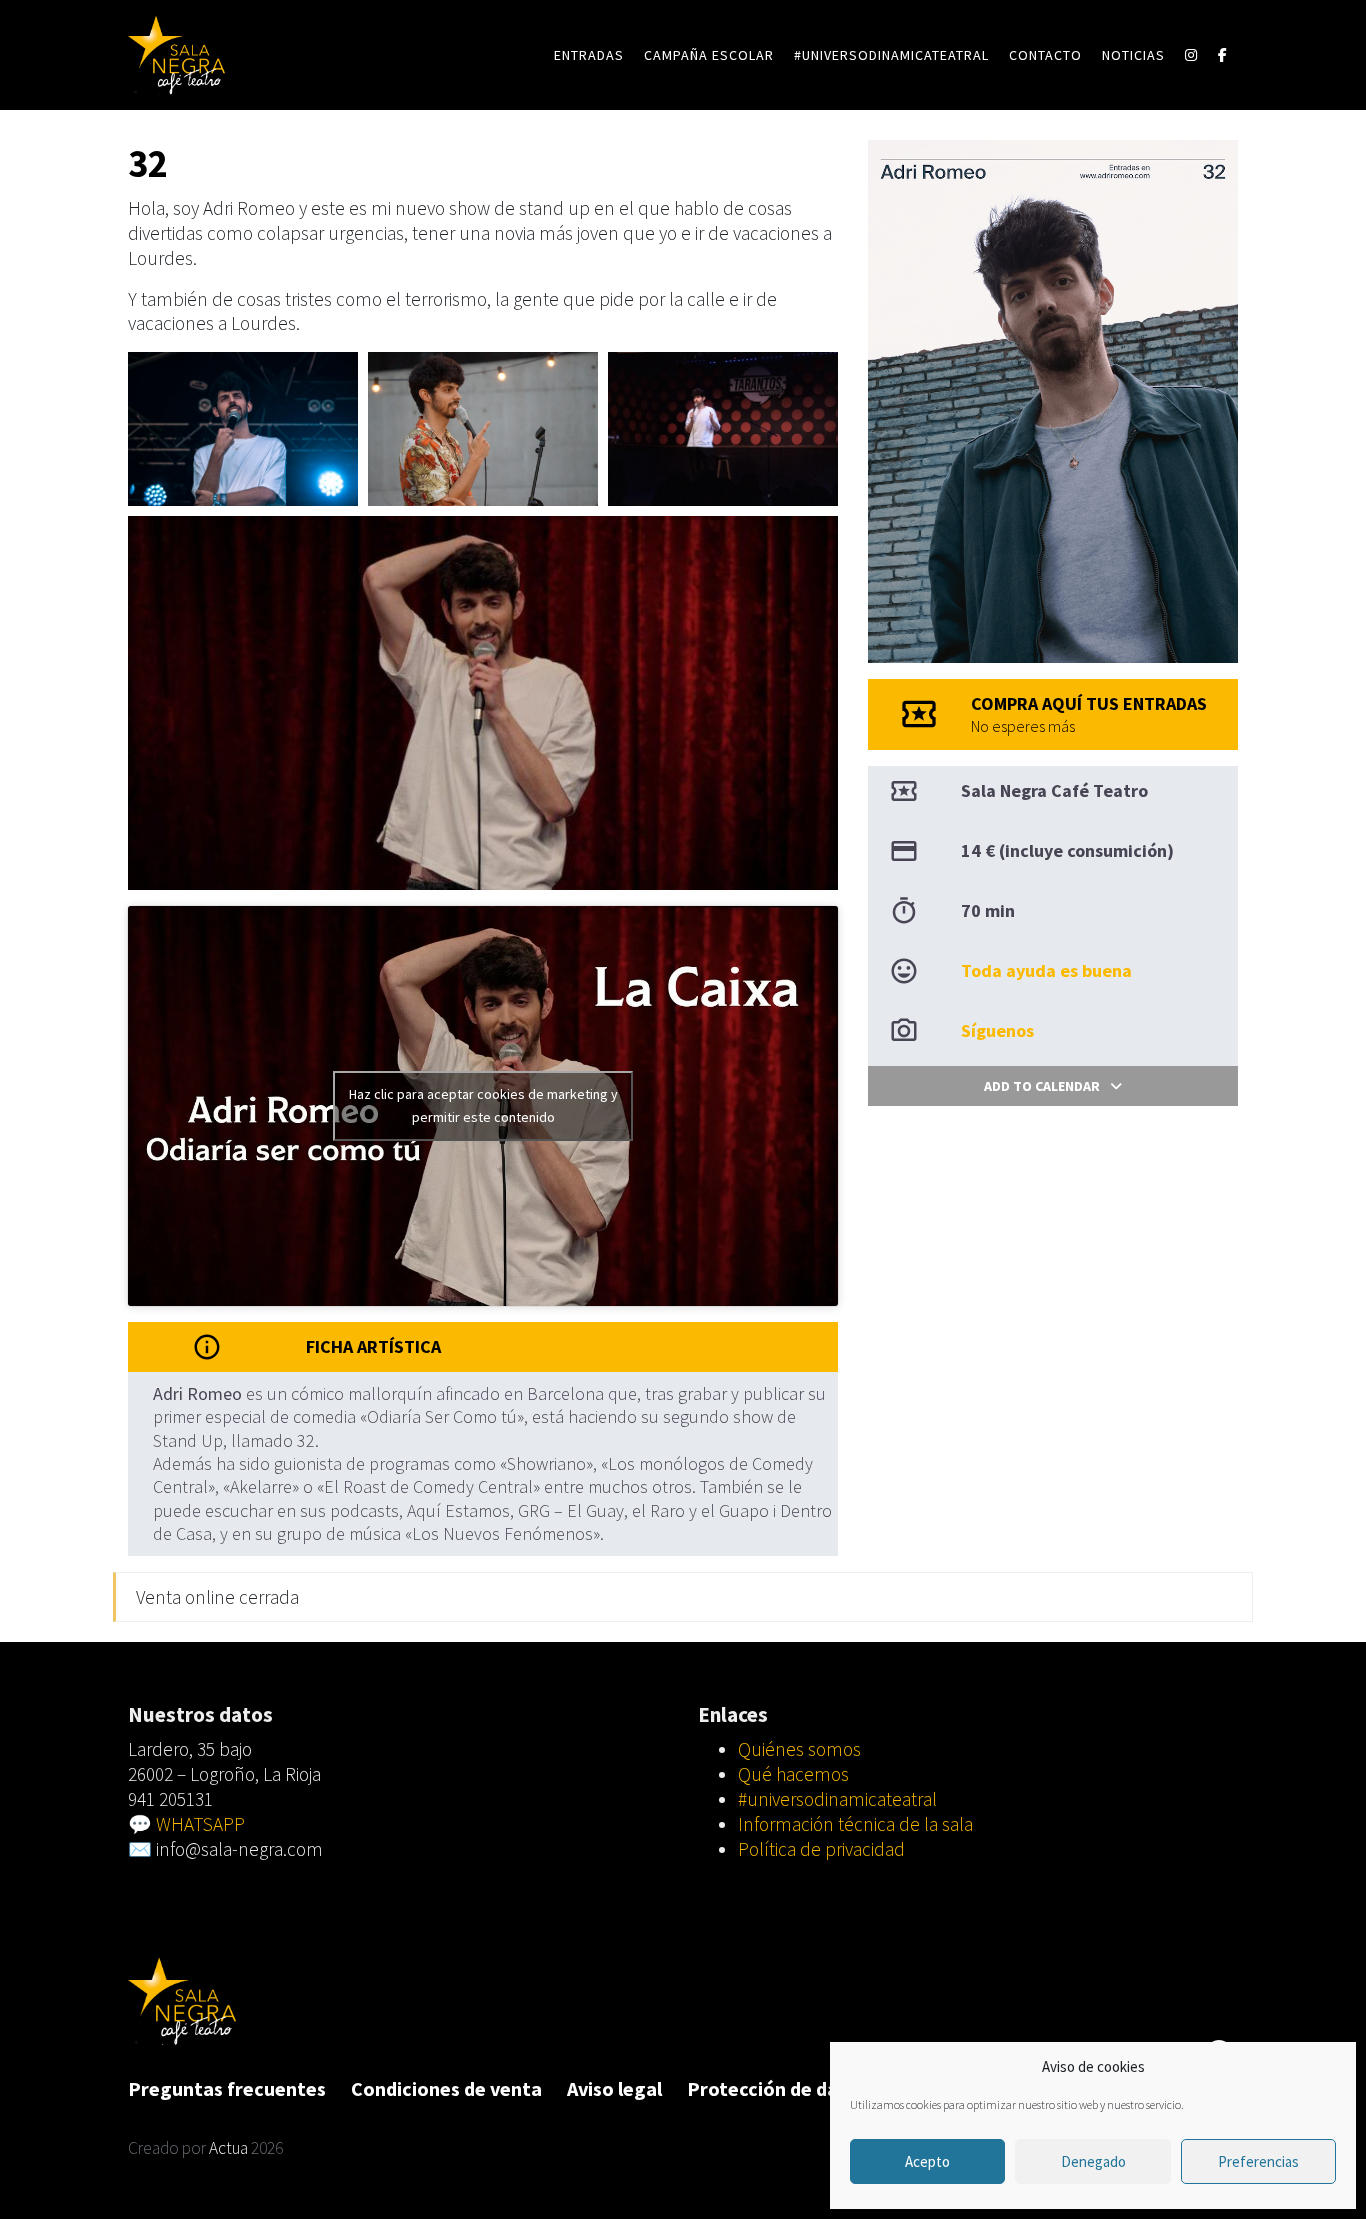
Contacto (1045, 55)
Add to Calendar (1042, 1086)
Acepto (927, 2161)
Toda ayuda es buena (1046, 970)
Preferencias (1258, 2161)
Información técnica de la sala (855, 1824)
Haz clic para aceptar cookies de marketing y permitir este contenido (483, 1105)
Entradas (589, 55)
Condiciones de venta (446, 2088)
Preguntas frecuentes (227, 2088)
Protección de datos (777, 2088)
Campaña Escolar (709, 55)
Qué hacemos (793, 1774)
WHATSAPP (200, 1824)
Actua (228, 2148)
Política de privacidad (821, 1849)
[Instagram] (1191, 55)
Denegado (1093, 2161)
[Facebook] (1223, 55)
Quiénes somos (799, 1749)
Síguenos (997, 1030)
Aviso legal (614, 2088)
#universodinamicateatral (891, 55)
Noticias (1133, 55)
